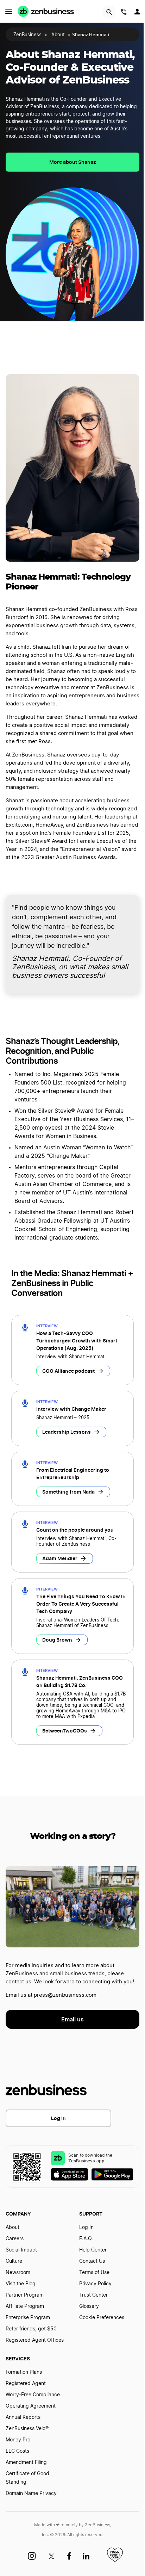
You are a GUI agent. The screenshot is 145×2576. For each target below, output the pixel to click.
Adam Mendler (60, 1558)
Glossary (89, 2306)
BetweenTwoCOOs (65, 1731)
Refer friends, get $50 (31, 2329)
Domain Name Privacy (31, 2494)
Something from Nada (68, 1492)
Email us (72, 2019)
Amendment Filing (26, 2463)
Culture (14, 2261)
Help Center (93, 2250)
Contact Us (92, 2261)
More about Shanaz (73, 162)
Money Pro (18, 2440)
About (58, 35)
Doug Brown (57, 1640)
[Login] (138, 13)
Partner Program (25, 2295)
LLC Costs (17, 2451)
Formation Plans (24, 2372)
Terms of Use (94, 2273)
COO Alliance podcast (68, 1371)
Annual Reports (23, 2417)
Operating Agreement (31, 2406)
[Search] (109, 12)
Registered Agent (26, 2384)
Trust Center (93, 2295)
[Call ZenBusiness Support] (124, 13)
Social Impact (21, 2250)
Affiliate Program (25, 2306)
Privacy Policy (95, 2284)
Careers (15, 2239)
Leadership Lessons (67, 1432)
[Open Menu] (9, 11)
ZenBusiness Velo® (27, 2429)
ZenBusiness (27, 35)
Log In (58, 2118)
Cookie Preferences (102, 2318)
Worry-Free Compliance (33, 2395)
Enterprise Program (28, 2318)
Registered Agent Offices (35, 2340)
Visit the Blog (21, 2284)
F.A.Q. (86, 2239)
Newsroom (18, 2273)
